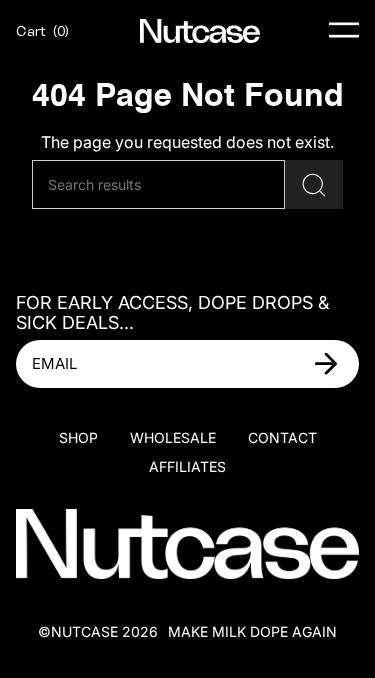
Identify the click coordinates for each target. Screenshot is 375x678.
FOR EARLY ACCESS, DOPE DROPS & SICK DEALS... (172, 312)
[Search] (314, 184)
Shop (78, 437)
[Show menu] (344, 31)
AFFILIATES (187, 466)
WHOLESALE (173, 437)
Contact (282, 437)
